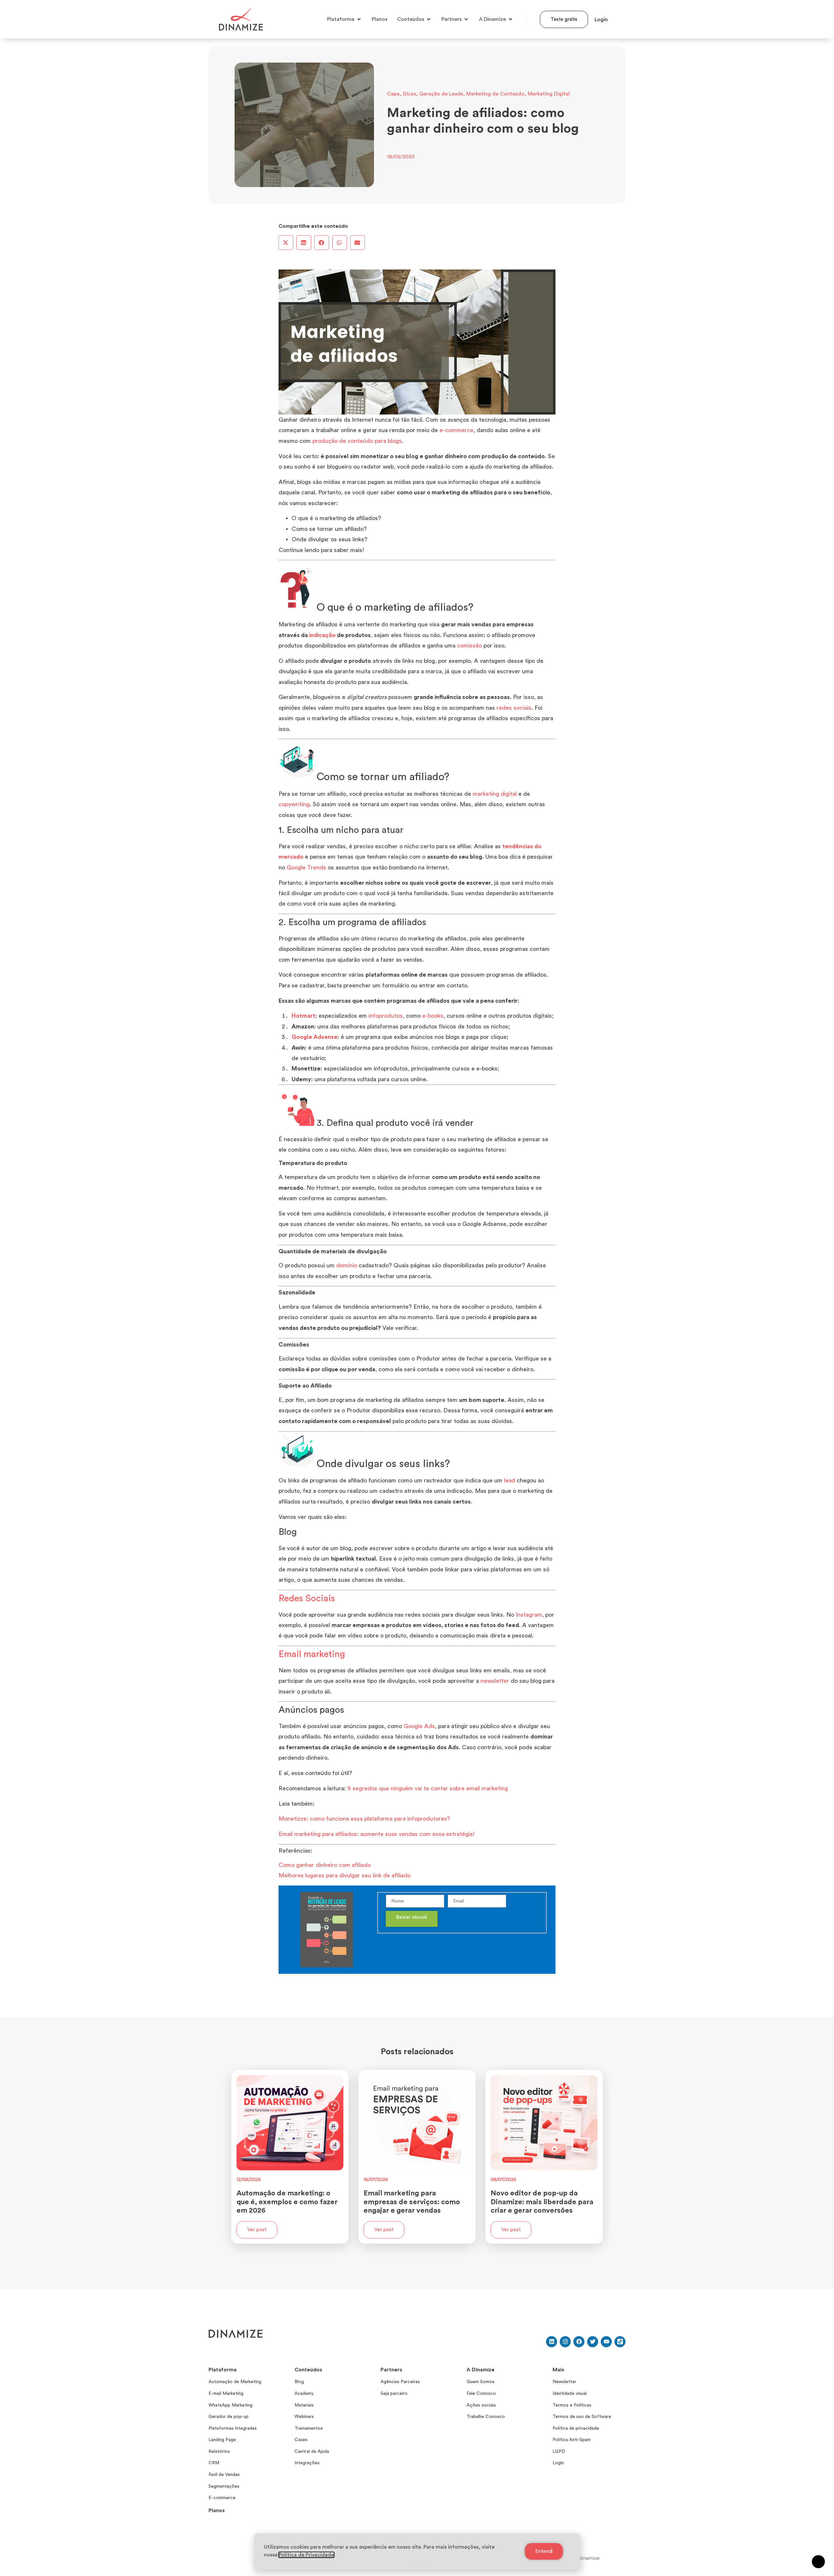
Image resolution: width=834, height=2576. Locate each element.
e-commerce (456, 430)
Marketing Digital (549, 94)
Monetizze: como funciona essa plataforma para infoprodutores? (364, 1819)
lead (510, 1480)
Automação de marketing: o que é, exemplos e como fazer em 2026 (287, 2202)
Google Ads (419, 1726)
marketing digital (495, 794)
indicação (322, 635)
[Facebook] (579, 2342)
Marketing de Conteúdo (495, 94)
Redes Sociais (307, 1598)
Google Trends (306, 867)
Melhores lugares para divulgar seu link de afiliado (345, 1875)
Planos (217, 2511)
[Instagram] (565, 2342)
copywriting (294, 804)
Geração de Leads (441, 94)
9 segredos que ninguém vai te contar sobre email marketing (428, 1788)
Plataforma (223, 2370)
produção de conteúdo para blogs (357, 441)
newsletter (495, 1681)
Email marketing (312, 1654)
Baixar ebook (412, 1917)
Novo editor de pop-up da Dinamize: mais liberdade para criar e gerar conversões (542, 2202)
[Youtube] (606, 2342)
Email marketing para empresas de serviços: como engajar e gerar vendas (412, 2202)
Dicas (410, 94)
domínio (347, 1265)
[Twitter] (593, 2342)
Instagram (529, 1615)
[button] (286, 243)
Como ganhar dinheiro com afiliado (325, 1865)
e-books (433, 1016)
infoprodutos (386, 1016)
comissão (469, 646)
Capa (393, 94)
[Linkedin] (552, 2342)
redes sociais (514, 708)
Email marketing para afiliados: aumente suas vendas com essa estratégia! (377, 1834)
